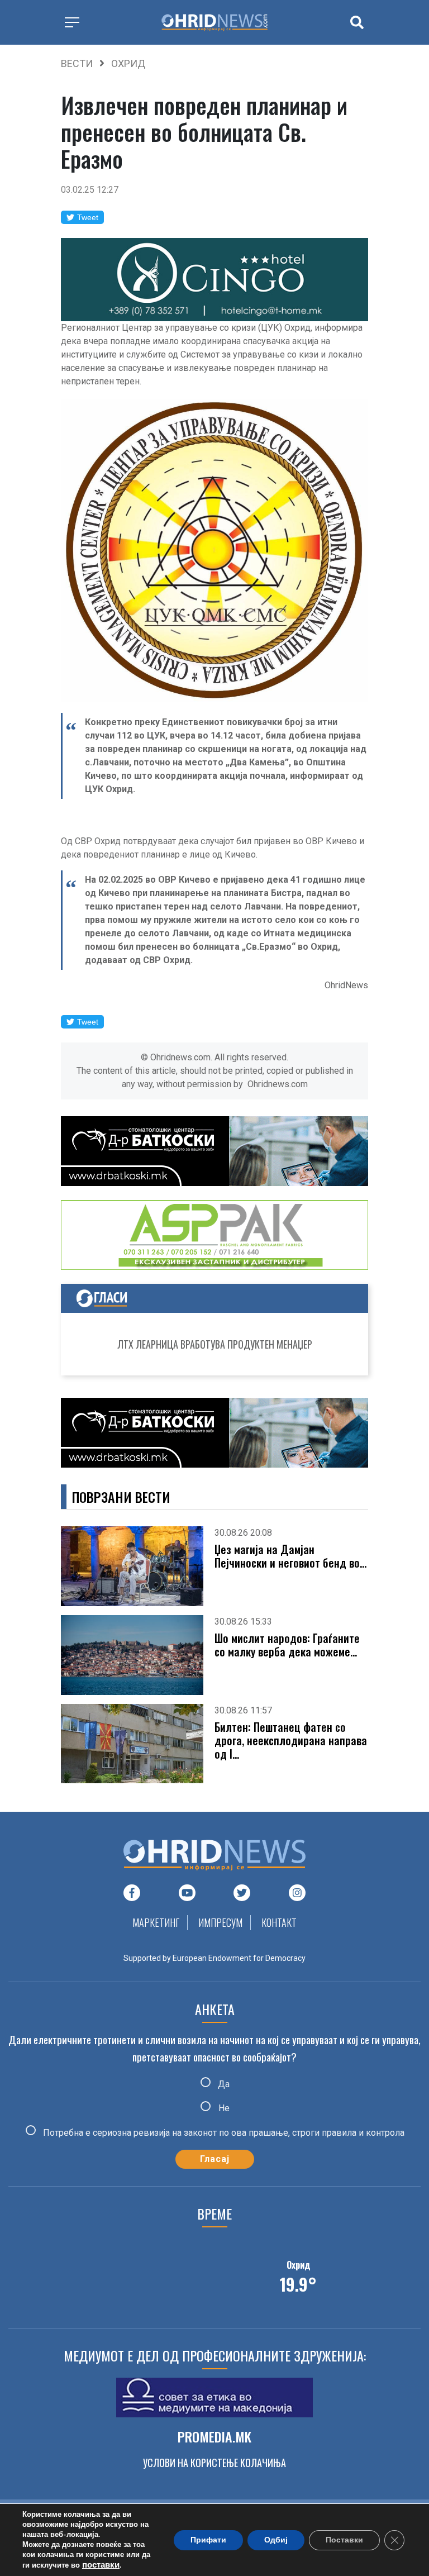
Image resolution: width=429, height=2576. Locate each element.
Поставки (344, 2540)
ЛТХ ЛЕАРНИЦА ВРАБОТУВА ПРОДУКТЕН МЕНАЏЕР (215, 1344)
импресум (220, 1922)
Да (223, 2084)
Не (223, 2108)
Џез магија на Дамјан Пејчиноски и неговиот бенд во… (290, 1556)
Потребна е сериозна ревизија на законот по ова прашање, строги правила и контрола (223, 2132)
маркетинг (156, 1922)
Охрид (128, 63)
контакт (279, 1922)
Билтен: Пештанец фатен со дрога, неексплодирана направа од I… (291, 1740)
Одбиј (276, 2540)
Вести (77, 63)
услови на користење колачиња (214, 2463)
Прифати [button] (208, 2540)
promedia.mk (214, 2436)
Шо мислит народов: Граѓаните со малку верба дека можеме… (287, 1645)
